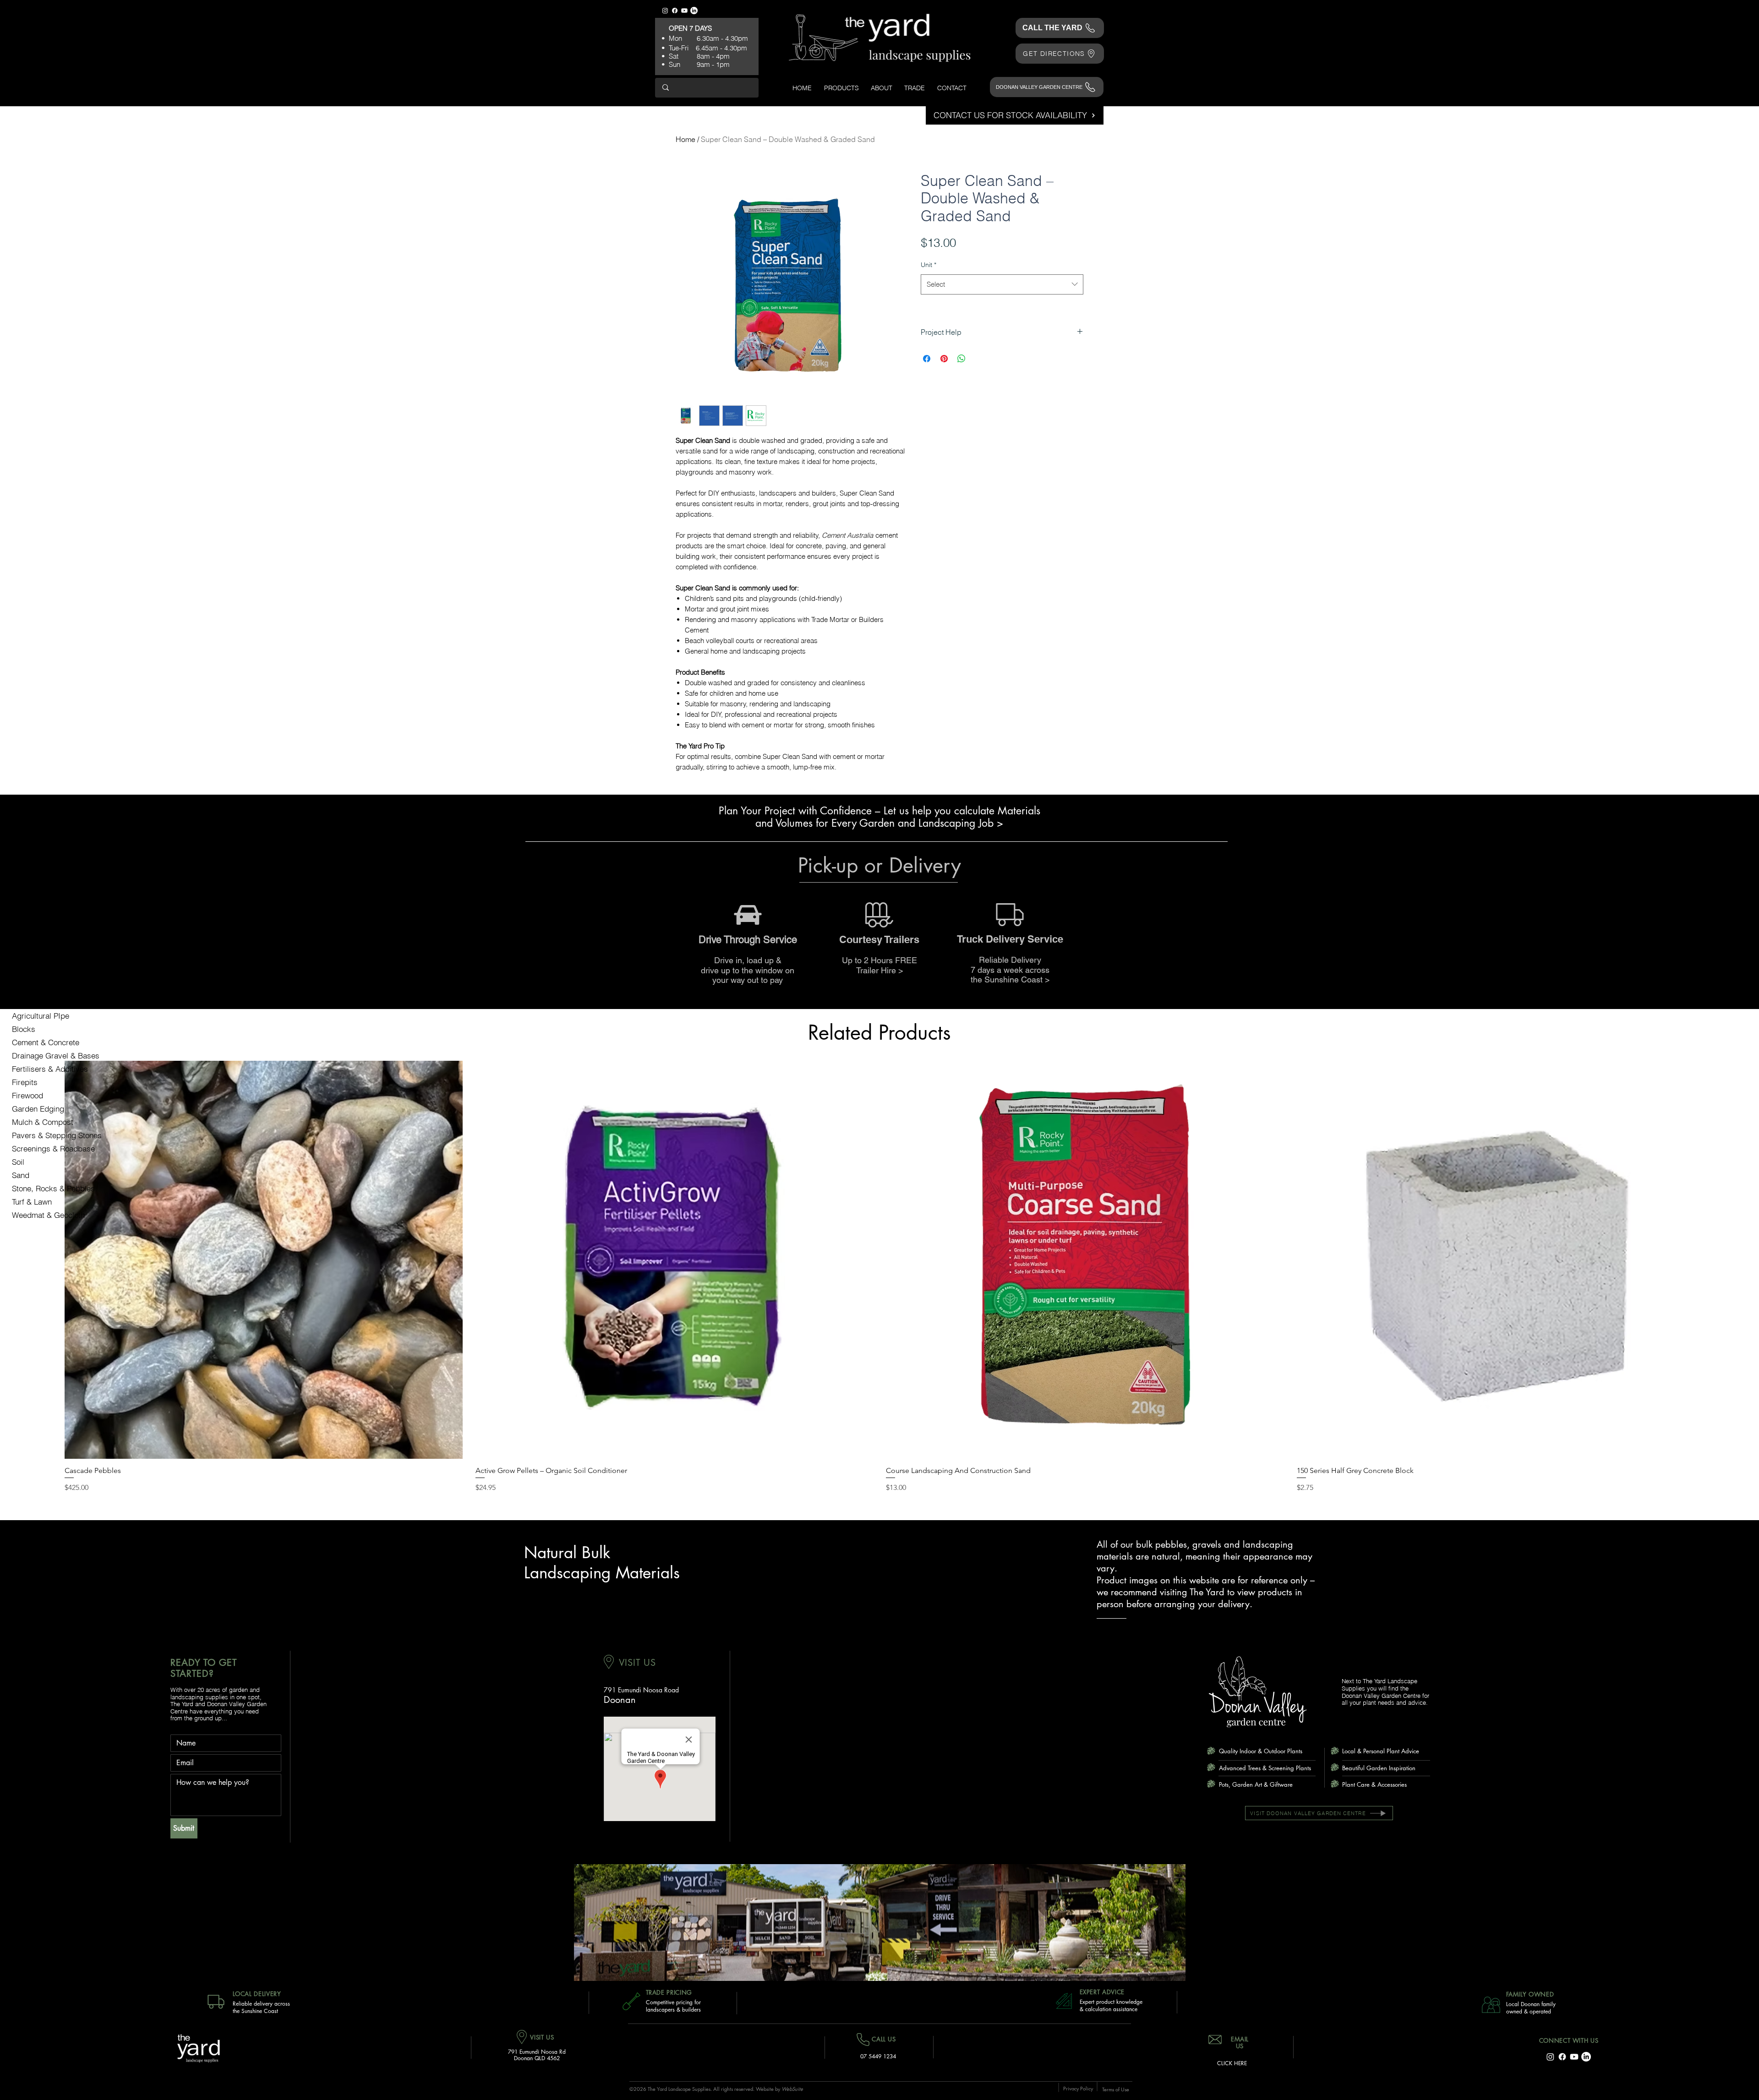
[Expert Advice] (1066, 2001)
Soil (18, 1162)
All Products (33, 1002)
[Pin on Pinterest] (944, 359)
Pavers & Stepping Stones (57, 1135)
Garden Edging (38, 1109)
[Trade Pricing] (629, 2001)
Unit (929, 265)
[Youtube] (684, 11)
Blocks (24, 1029)
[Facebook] (675, 11)
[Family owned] (1490, 2005)
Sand (21, 1175)
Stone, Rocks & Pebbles (53, 1188)
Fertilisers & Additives (50, 1069)
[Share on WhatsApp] (961, 359)
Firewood (27, 1095)
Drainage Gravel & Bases (56, 1055)
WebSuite (792, 2089)
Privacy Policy (1078, 2088)
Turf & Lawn (32, 1202)
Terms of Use (1116, 2089)
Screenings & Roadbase (53, 1148)
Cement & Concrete (46, 1042)
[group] (879, 1277)
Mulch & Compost (43, 1122)
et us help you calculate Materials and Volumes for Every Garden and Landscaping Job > (898, 817)
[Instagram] (665, 11)
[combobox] (1002, 284)
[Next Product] (1708, 1260)
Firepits (25, 1082)
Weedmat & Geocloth (48, 1215)
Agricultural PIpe (41, 1016)
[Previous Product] (51, 1260)
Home (686, 139)
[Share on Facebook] (927, 359)
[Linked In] (694, 11)
